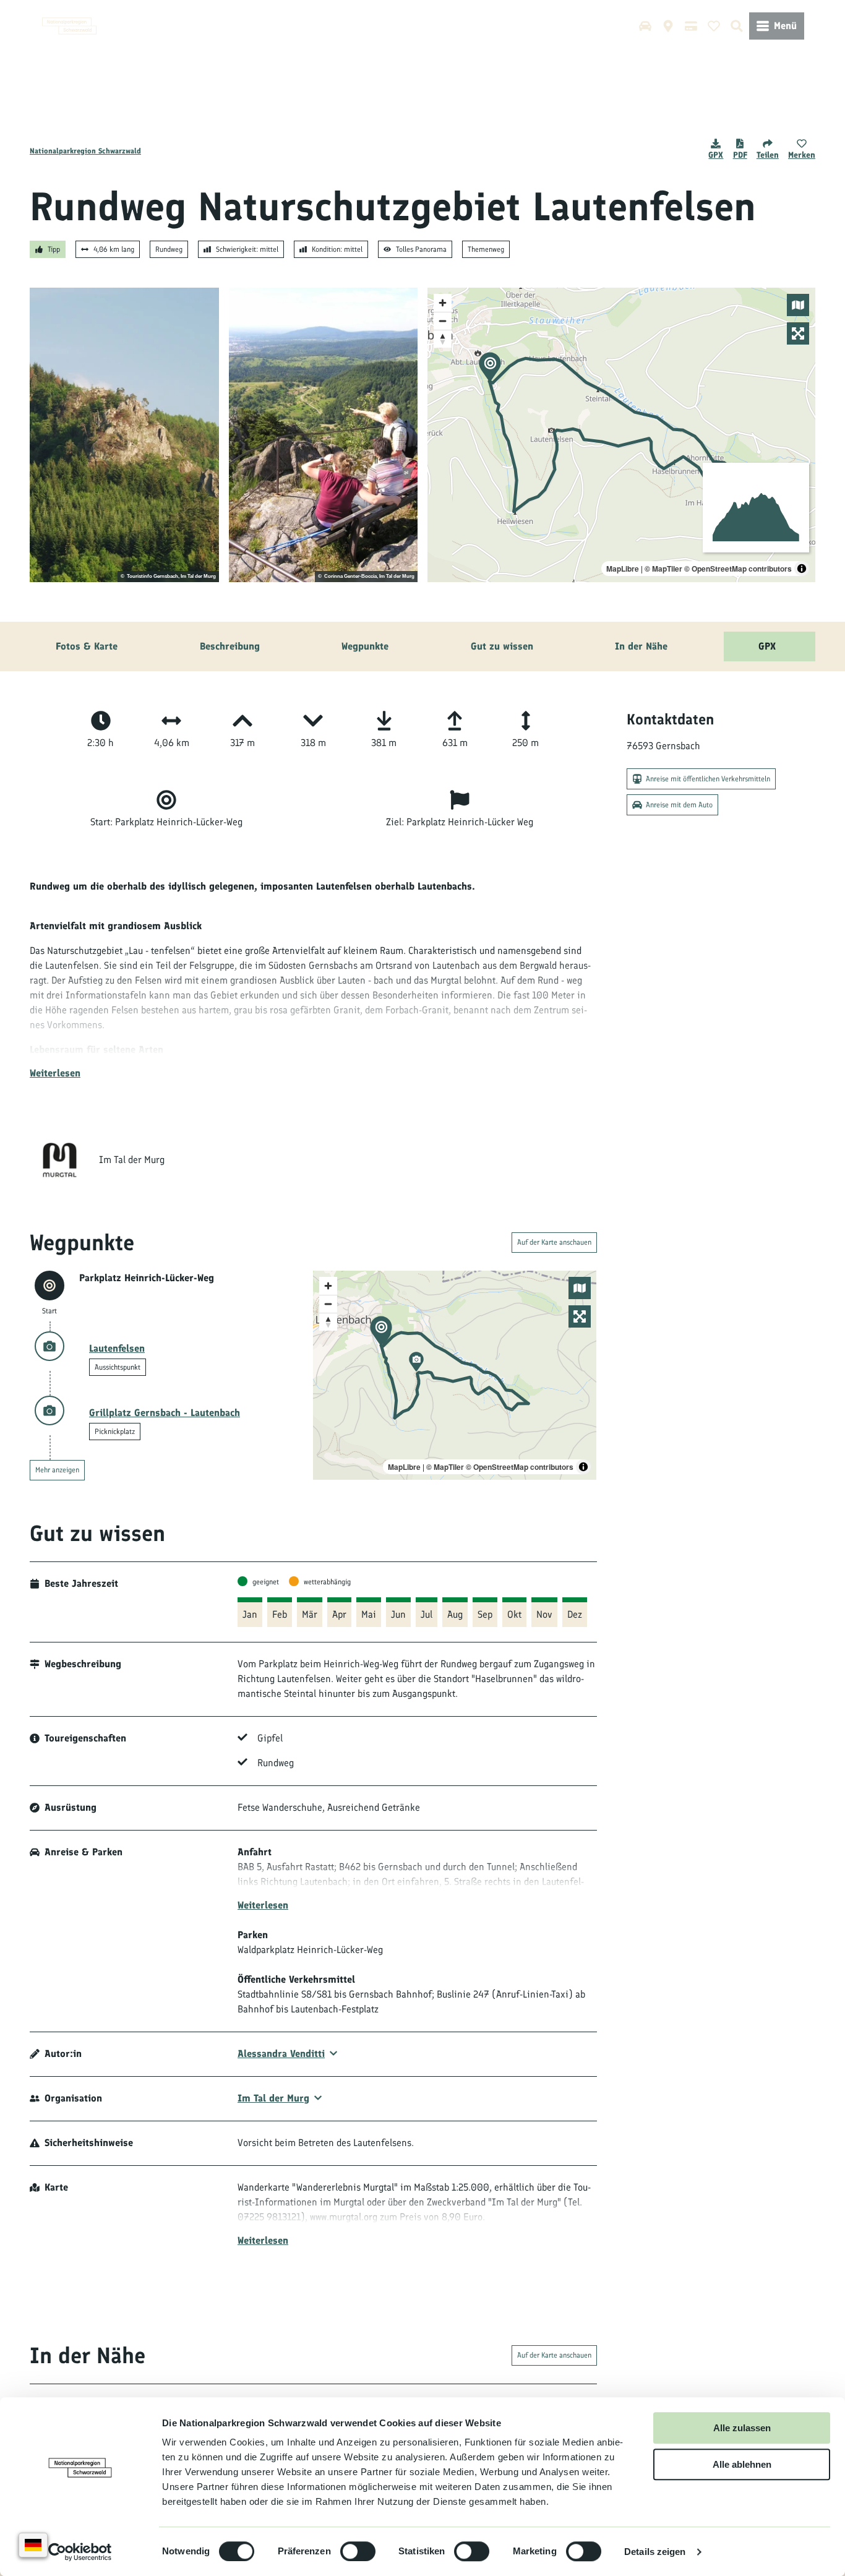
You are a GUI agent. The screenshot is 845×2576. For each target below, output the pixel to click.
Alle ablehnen (742, 2464)
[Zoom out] (443, 321)
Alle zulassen (742, 2428)
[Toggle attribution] (802, 569)
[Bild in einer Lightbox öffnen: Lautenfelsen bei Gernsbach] (124, 435)
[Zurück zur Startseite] (69, 26)
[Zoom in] (443, 303)
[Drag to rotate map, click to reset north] (443, 339)
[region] (621, 435)
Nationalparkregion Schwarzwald (85, 151)
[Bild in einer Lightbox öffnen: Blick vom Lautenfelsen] (324, 435)
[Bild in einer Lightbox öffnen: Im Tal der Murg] (59, 1160)
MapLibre (623, 569)
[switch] (358, 2551)
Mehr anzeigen (57, 1470)
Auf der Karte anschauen (554, 1242)
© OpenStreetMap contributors (738, 569)
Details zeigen (655, 2552)
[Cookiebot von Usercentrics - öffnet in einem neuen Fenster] (80, 2552)
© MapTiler (663, 569)
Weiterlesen (55, 1073)
